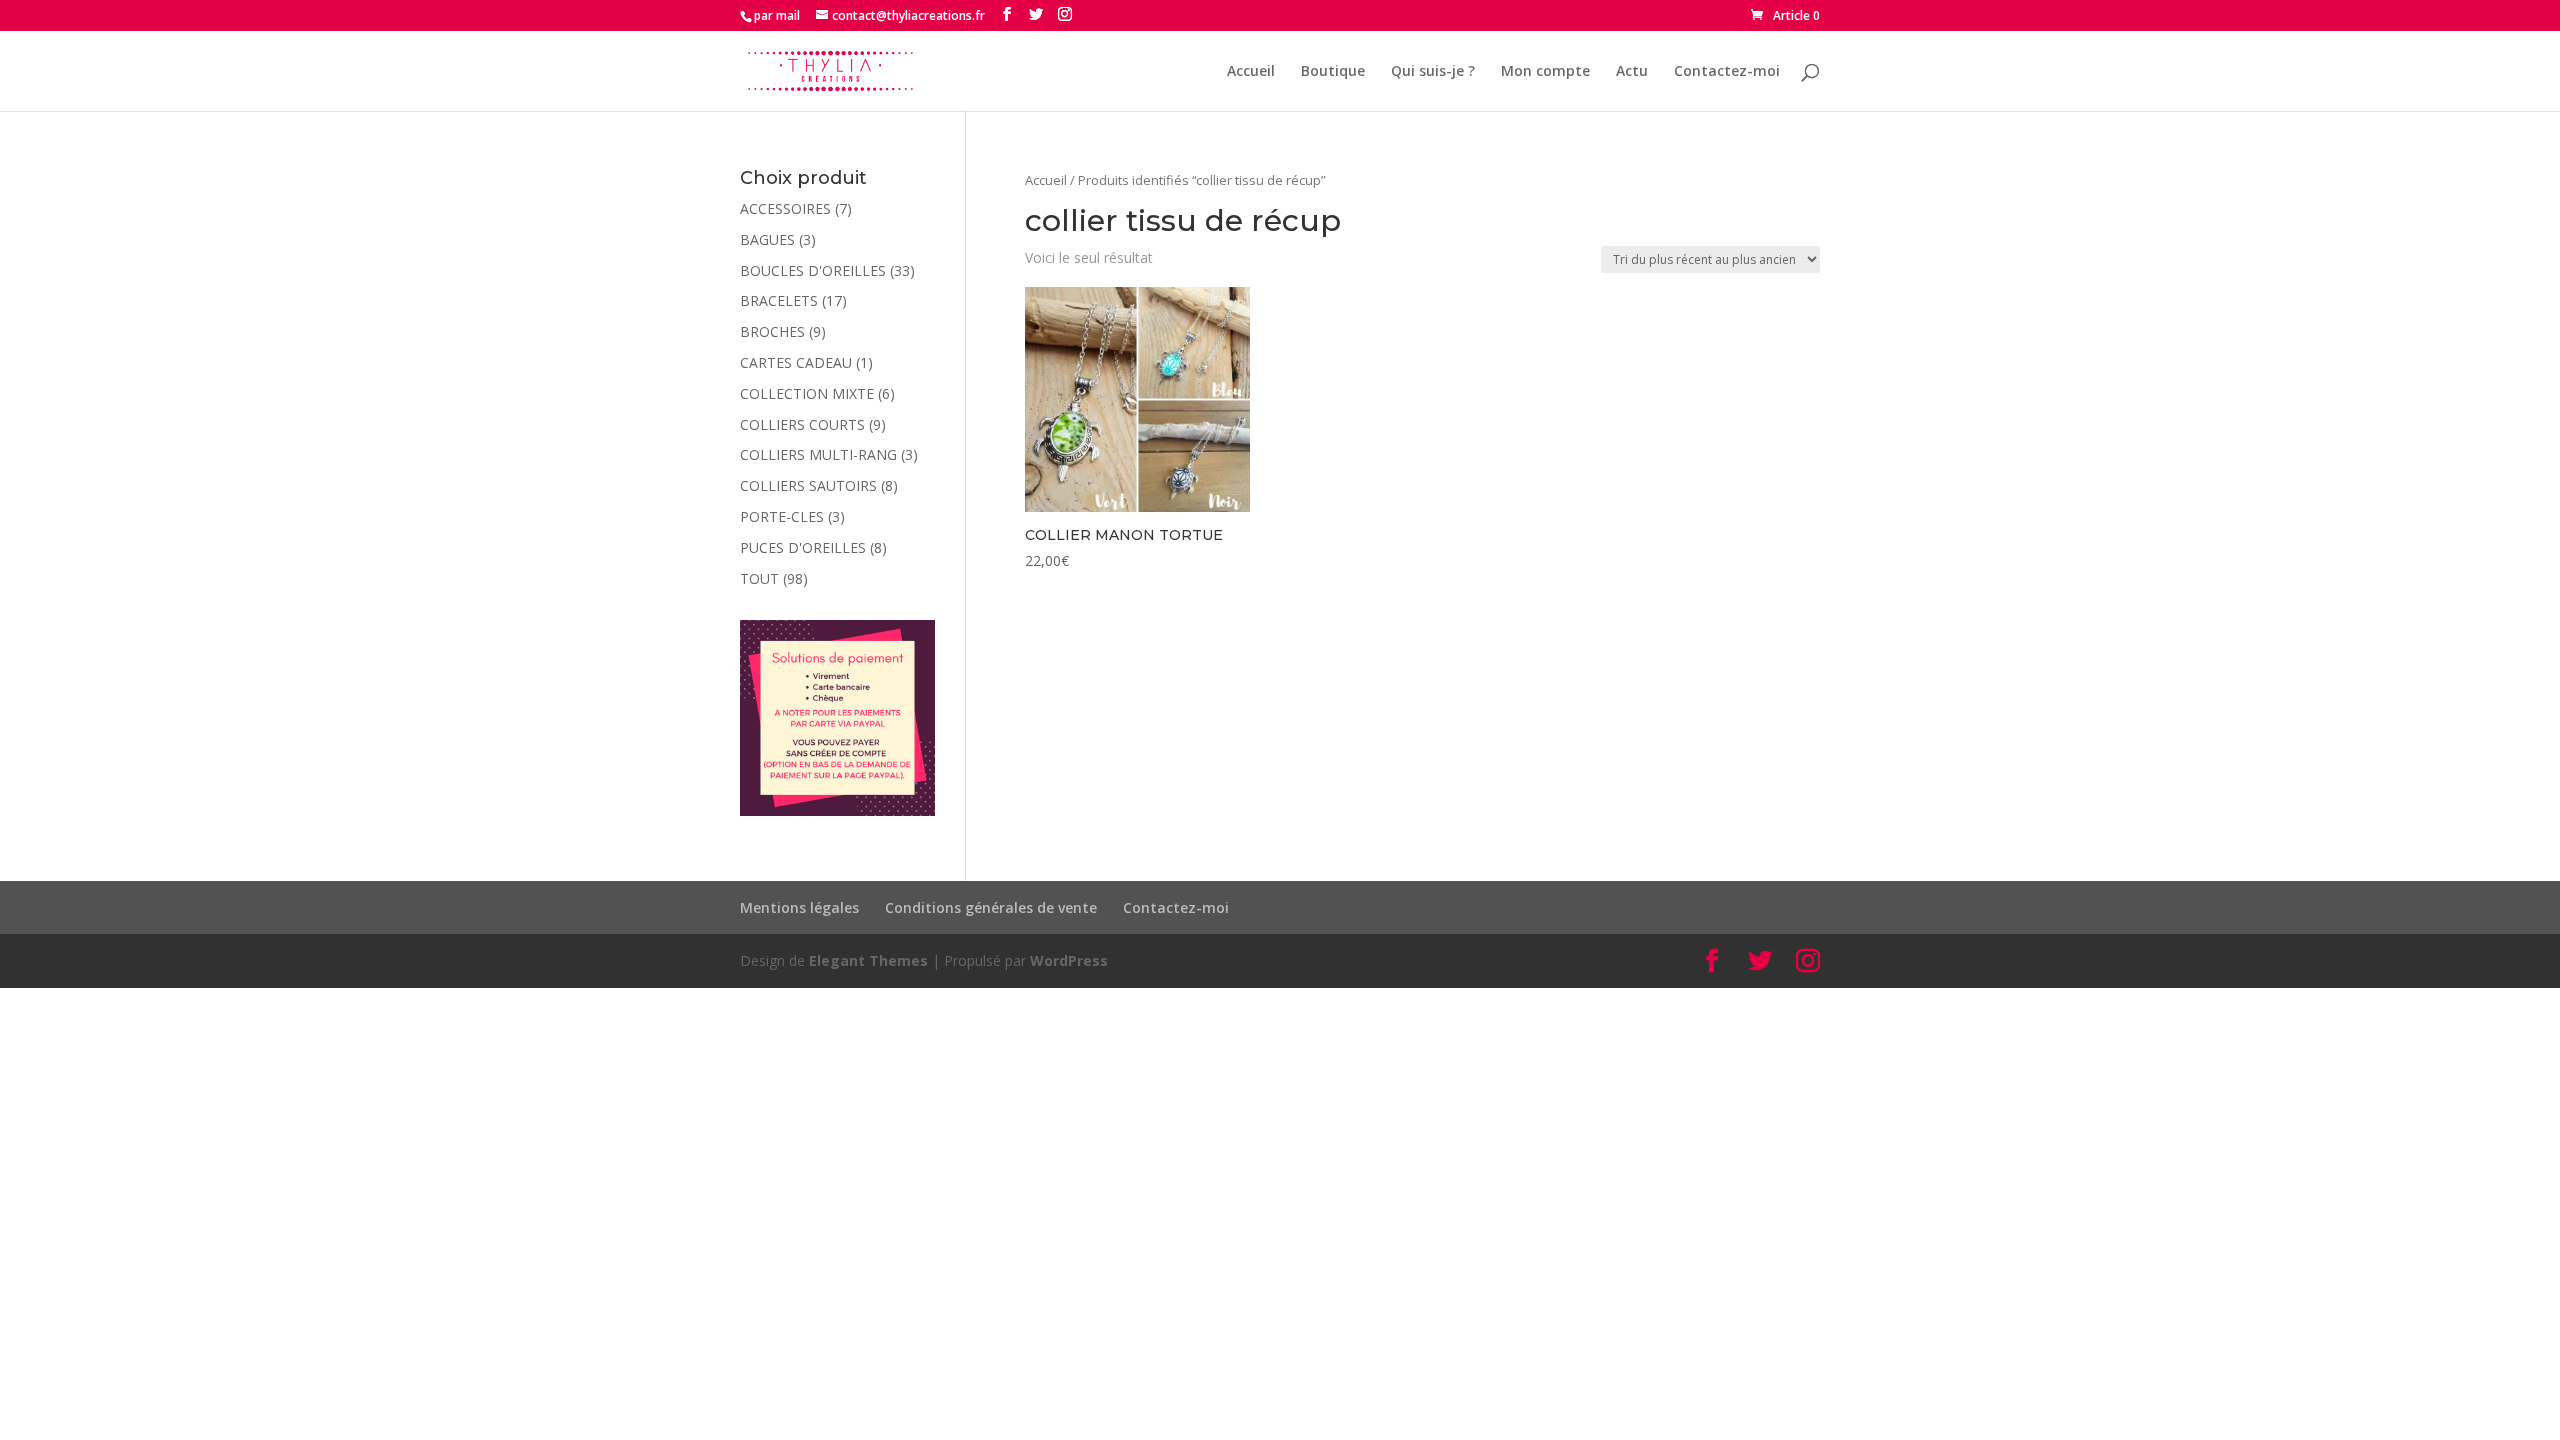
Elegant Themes (868, 960)
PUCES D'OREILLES (803, 547)
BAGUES (767, 239)
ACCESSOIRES (785, 208)
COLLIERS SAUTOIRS (808, 485)
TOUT (759, 578)
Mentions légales (799, 907)
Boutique (1333, 72)
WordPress (1069, 960)
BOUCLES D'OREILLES (813, 270)
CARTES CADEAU (796, 362)
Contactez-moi (1727, 72)
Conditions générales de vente (991, 907)
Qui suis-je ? (1433, 72)
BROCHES (772, 331)
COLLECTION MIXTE (807, 393)
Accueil (1251, 72)
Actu (1632, 72)
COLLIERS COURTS (802, 424)
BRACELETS (779, 300)
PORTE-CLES (782, 516)
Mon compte (1545, 72)
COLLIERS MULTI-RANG (818, 454)
